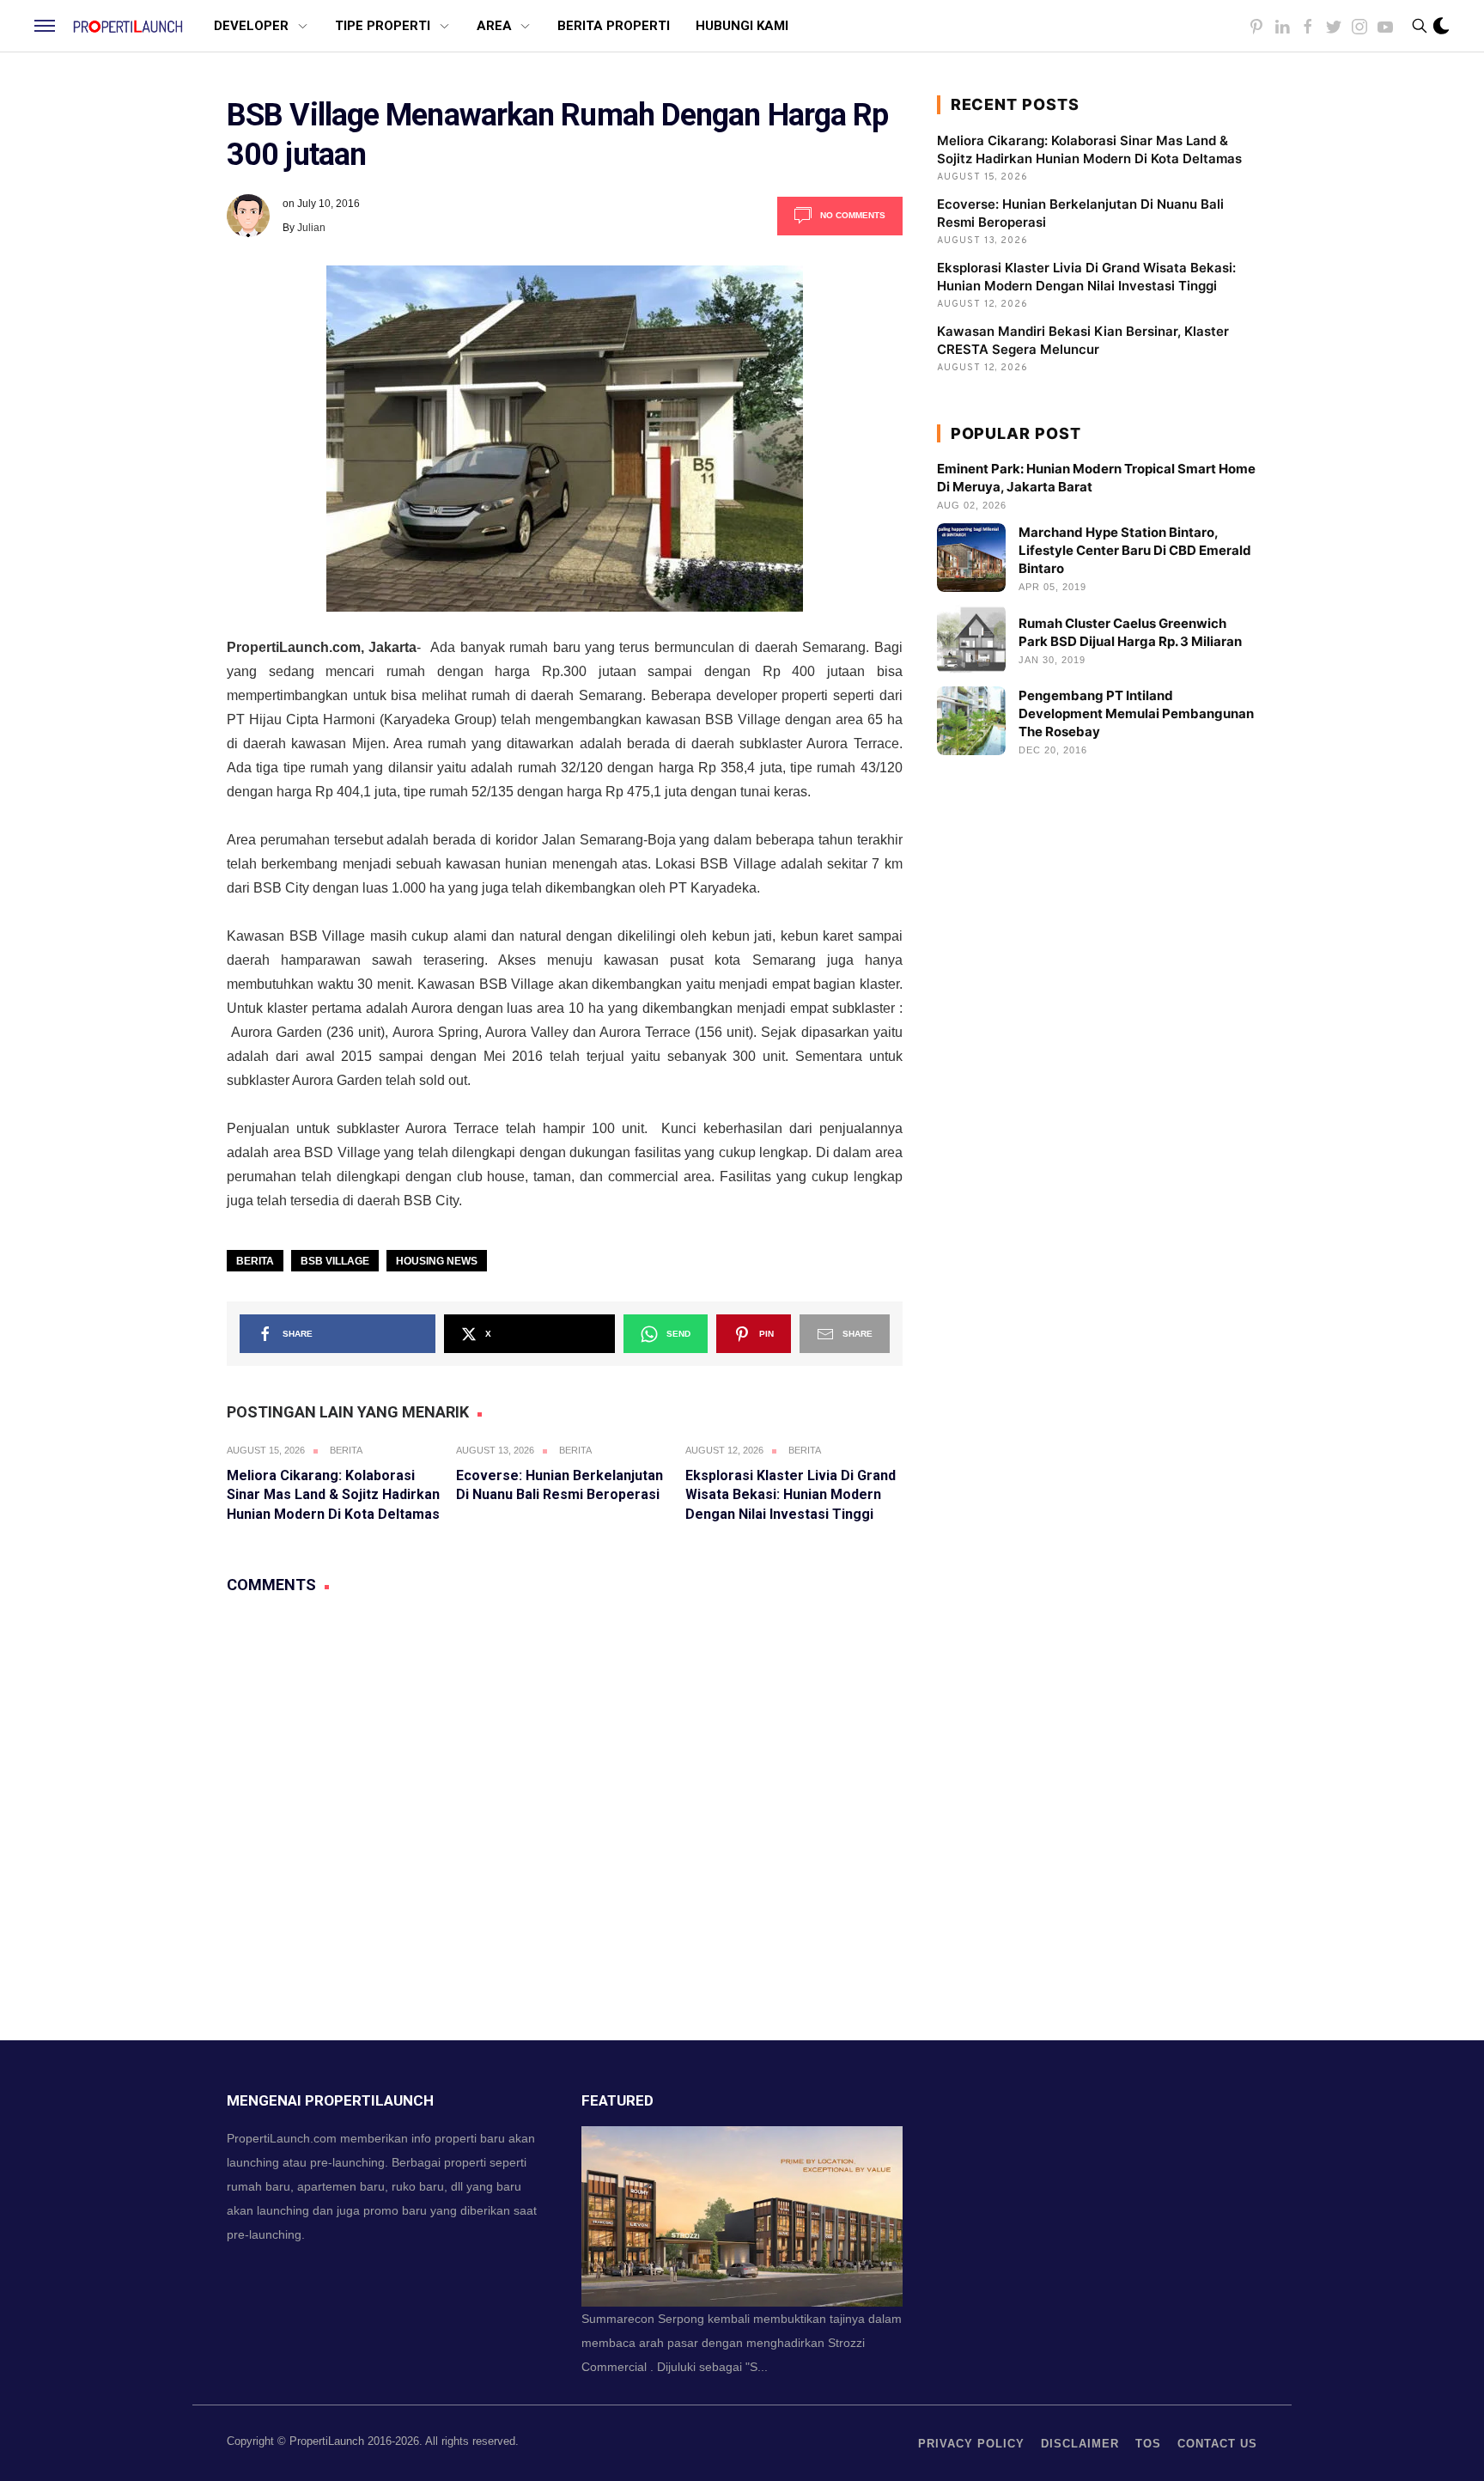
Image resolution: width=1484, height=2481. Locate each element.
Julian (311, 228)
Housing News (437, 1261)
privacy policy (971, 2444)
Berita (255, 1261)
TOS (1148, 2444)
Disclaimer (1080, 2444)
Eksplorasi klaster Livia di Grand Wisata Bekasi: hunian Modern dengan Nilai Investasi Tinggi (791, 1495)
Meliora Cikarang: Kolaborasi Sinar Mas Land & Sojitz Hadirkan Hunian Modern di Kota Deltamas (333, 1495)
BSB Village (335, 1261)
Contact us (1217, 2444)
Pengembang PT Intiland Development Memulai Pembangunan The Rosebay (1136, 713)
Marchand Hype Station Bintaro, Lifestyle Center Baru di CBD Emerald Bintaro (1135, 550)
